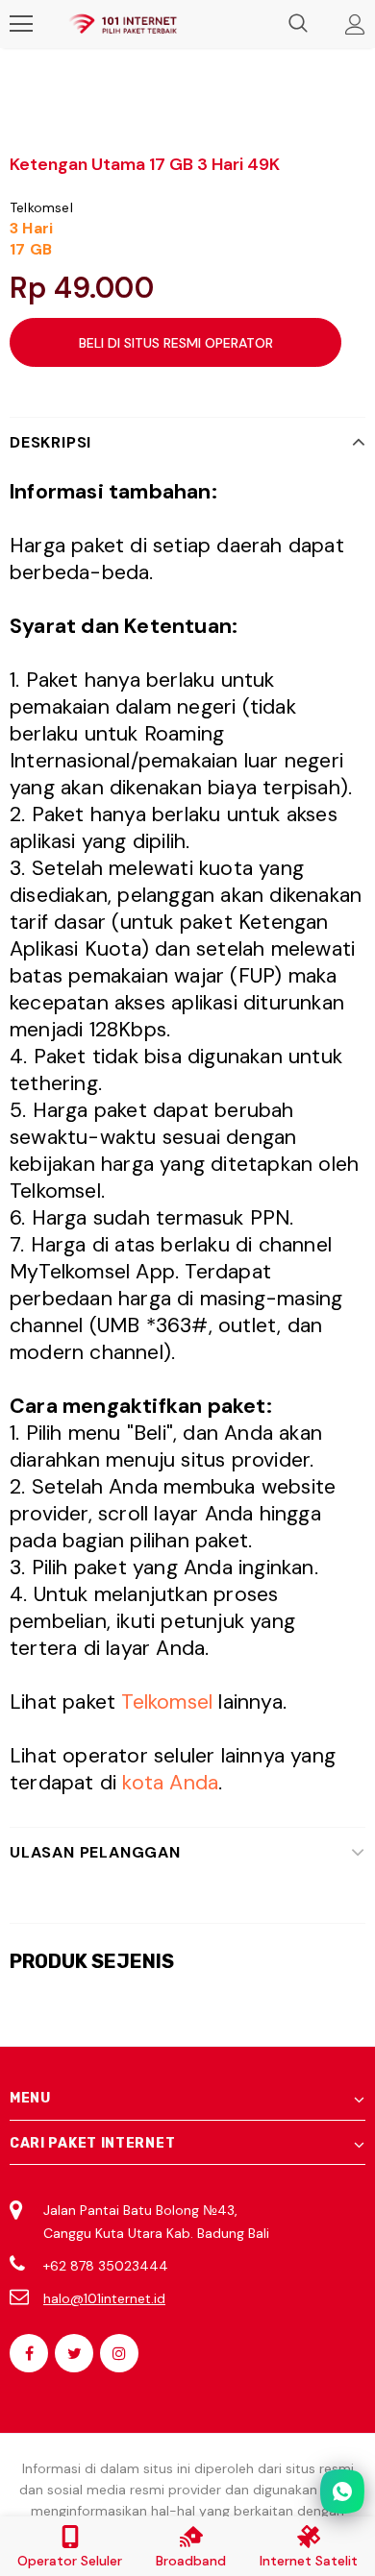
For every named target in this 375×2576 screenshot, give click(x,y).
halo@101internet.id (104, 2298)
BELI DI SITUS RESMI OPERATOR (176, 343)
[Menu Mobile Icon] (21, 24)
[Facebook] (29, 2353)
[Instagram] (119, 2353)
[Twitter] (74, 2353)
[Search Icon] (298, 24)
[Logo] (123, 24)
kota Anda (170, 1783)
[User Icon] (355, 24)
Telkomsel (41, 207)
